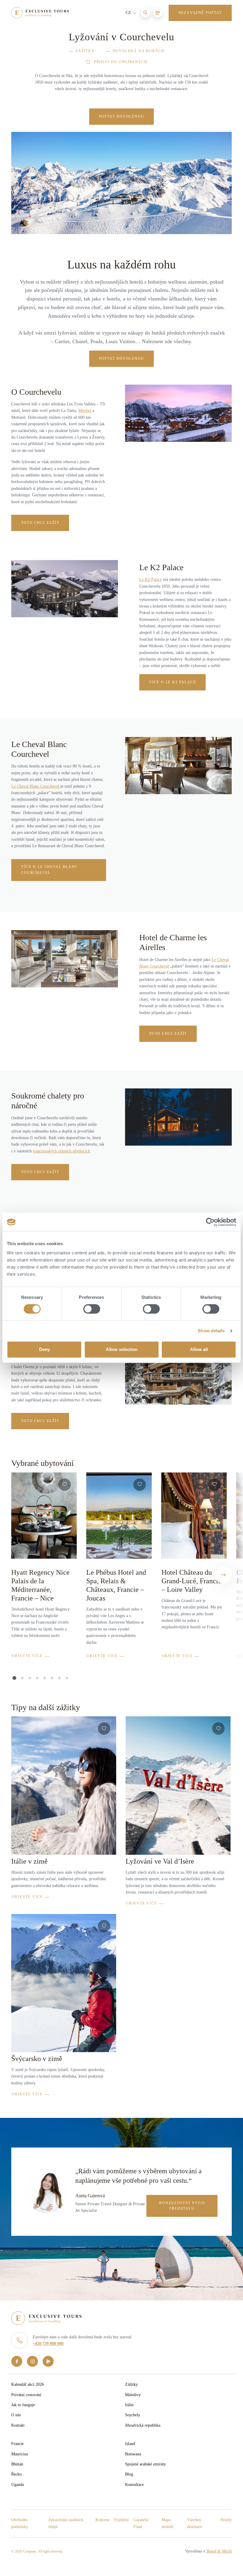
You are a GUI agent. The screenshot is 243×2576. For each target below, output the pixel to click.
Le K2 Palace (151, 579)
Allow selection (122, 1349)
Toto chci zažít (40, 523)
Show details (211, 1331)
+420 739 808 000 (48, 2344)
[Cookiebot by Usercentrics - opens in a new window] (210, 1222)
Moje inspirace (155, 42)
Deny (44, 1349)
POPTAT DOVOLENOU (122, 116)
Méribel (85, 411)
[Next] (223, 1575)
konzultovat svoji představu (182, 2206)
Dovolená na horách (139, 51)
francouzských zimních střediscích (61, 1151)
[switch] (92, 1309)
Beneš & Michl (219, 2551)
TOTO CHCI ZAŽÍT (40, 1172)
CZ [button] (129, 13)
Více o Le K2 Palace (172, 682)
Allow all (199, 1349)
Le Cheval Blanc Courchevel (35, 786)
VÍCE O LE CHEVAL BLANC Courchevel (49, 870)
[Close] (224, 41)
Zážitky (85, 51)
